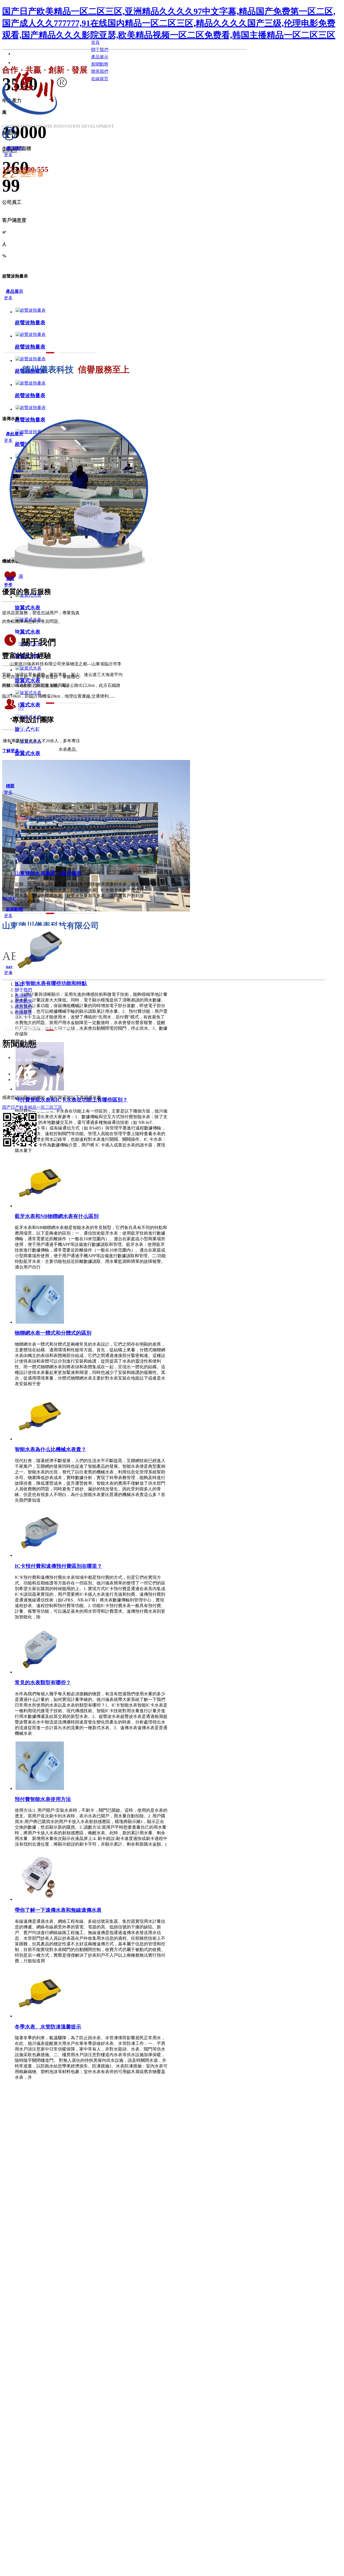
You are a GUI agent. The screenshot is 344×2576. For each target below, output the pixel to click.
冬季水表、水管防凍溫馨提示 (48, 2027)
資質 (10, 579)
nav (9, 967)
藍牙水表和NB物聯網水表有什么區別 (57, 1216)
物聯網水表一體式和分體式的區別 (53, 1333)
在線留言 (23, 1012)
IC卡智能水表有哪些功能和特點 (51, 983)
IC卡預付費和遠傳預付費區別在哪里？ (58, 1566)
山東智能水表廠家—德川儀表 (48, 873)
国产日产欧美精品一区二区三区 (32, 1107)
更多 (8, 155)
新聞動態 (15, 909)
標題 (10, 786)
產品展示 (15, 291)
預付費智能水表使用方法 (43, 1799)
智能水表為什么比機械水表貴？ (51, 1449)
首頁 (19, 984)
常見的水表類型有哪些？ (43, 1683)
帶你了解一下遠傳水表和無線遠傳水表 (58, 1910)
